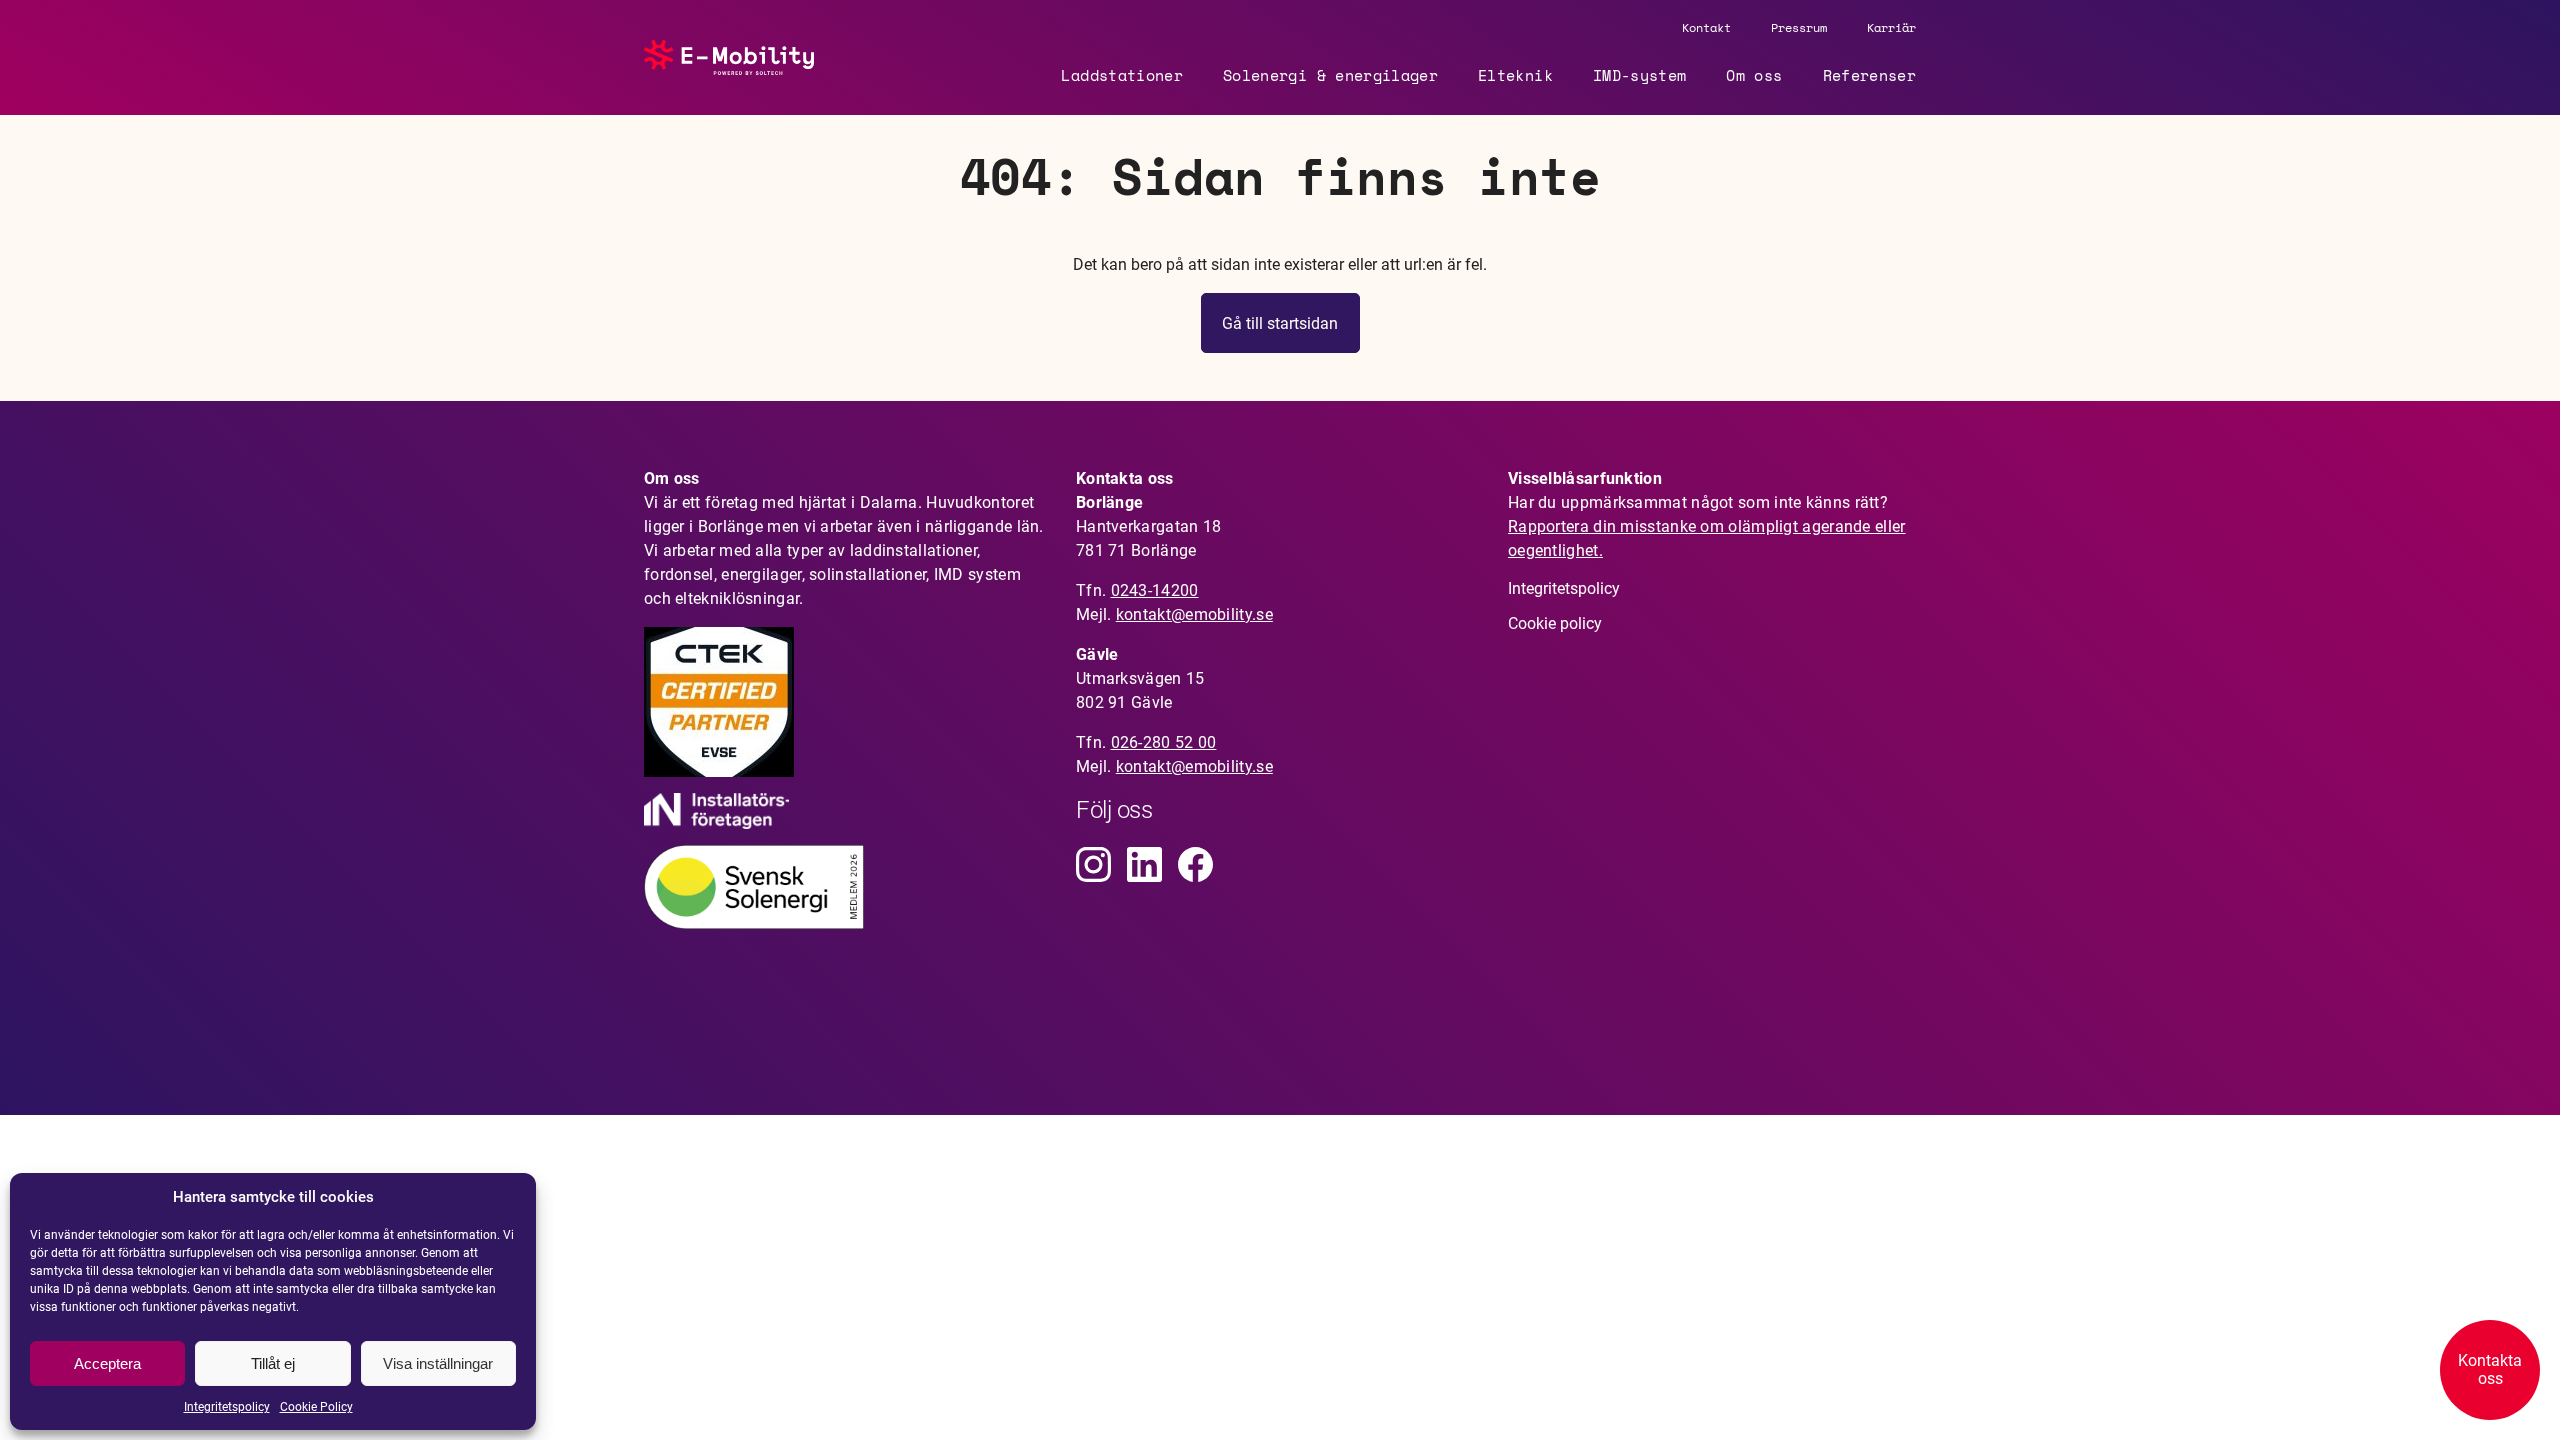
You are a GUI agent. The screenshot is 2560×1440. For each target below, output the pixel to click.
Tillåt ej (273, 1363)
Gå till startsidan (1280, 323)
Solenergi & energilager (1330, 75)
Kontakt (1706, 27)
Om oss (1754, 75)
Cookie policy (1555, 623)
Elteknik (1515, 75)
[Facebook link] (1195, 864)
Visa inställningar (438, 1363)
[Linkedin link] (1144, 864)
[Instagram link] (1093, 864)
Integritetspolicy (227, 1407)
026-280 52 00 (1164, 742)
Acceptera (107, 1363)
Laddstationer (1122, 75)
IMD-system (1640, 75)
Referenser (1870, 75)
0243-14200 (1155, 590)
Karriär (1891, 27)
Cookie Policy (316, 1407)
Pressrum (1799, 27)
